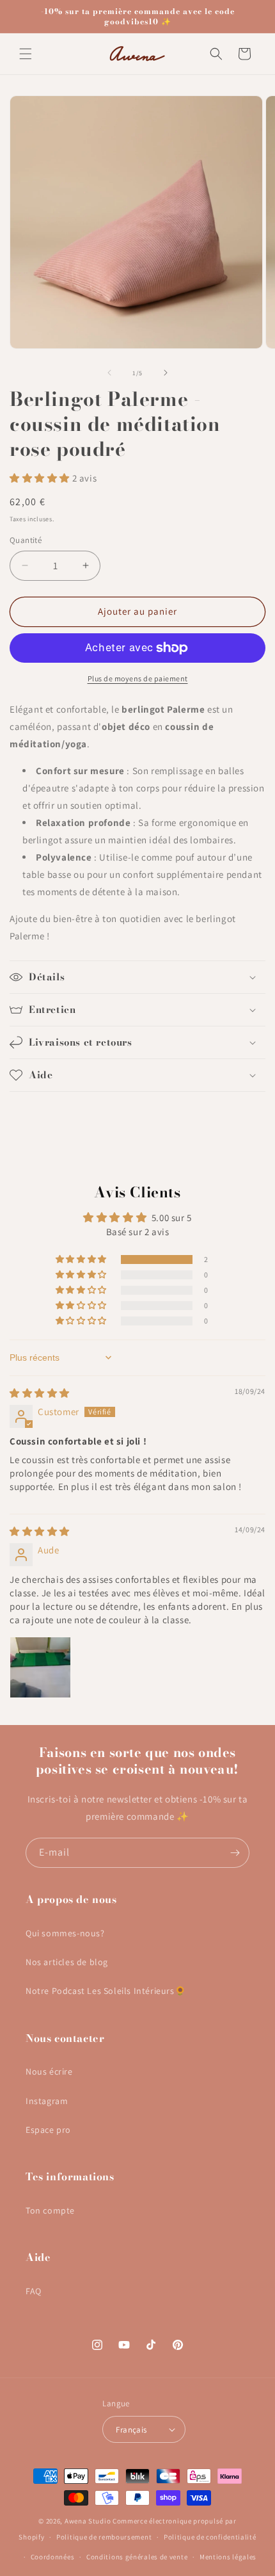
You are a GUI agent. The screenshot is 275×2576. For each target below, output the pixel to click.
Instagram (47, 2101)
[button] (26, 54)
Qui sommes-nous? (65, 1933)
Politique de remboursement (104, 2537)
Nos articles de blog (67, 1962)
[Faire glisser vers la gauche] (109, 373)
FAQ (34, 2291)
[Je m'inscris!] (235, 1853)
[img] (40, 1393)
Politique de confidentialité (210, 2537)
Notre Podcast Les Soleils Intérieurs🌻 (106, 1991)
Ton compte (50, 2210)
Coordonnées (53, 2557)
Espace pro (48, 2130)
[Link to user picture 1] (40, 1667)
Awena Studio (88, 2521)
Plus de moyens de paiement (138, 678)
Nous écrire (49, 2071)
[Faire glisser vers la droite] (166, 373)
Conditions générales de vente (137, 2557)
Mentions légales (228, 2557)
